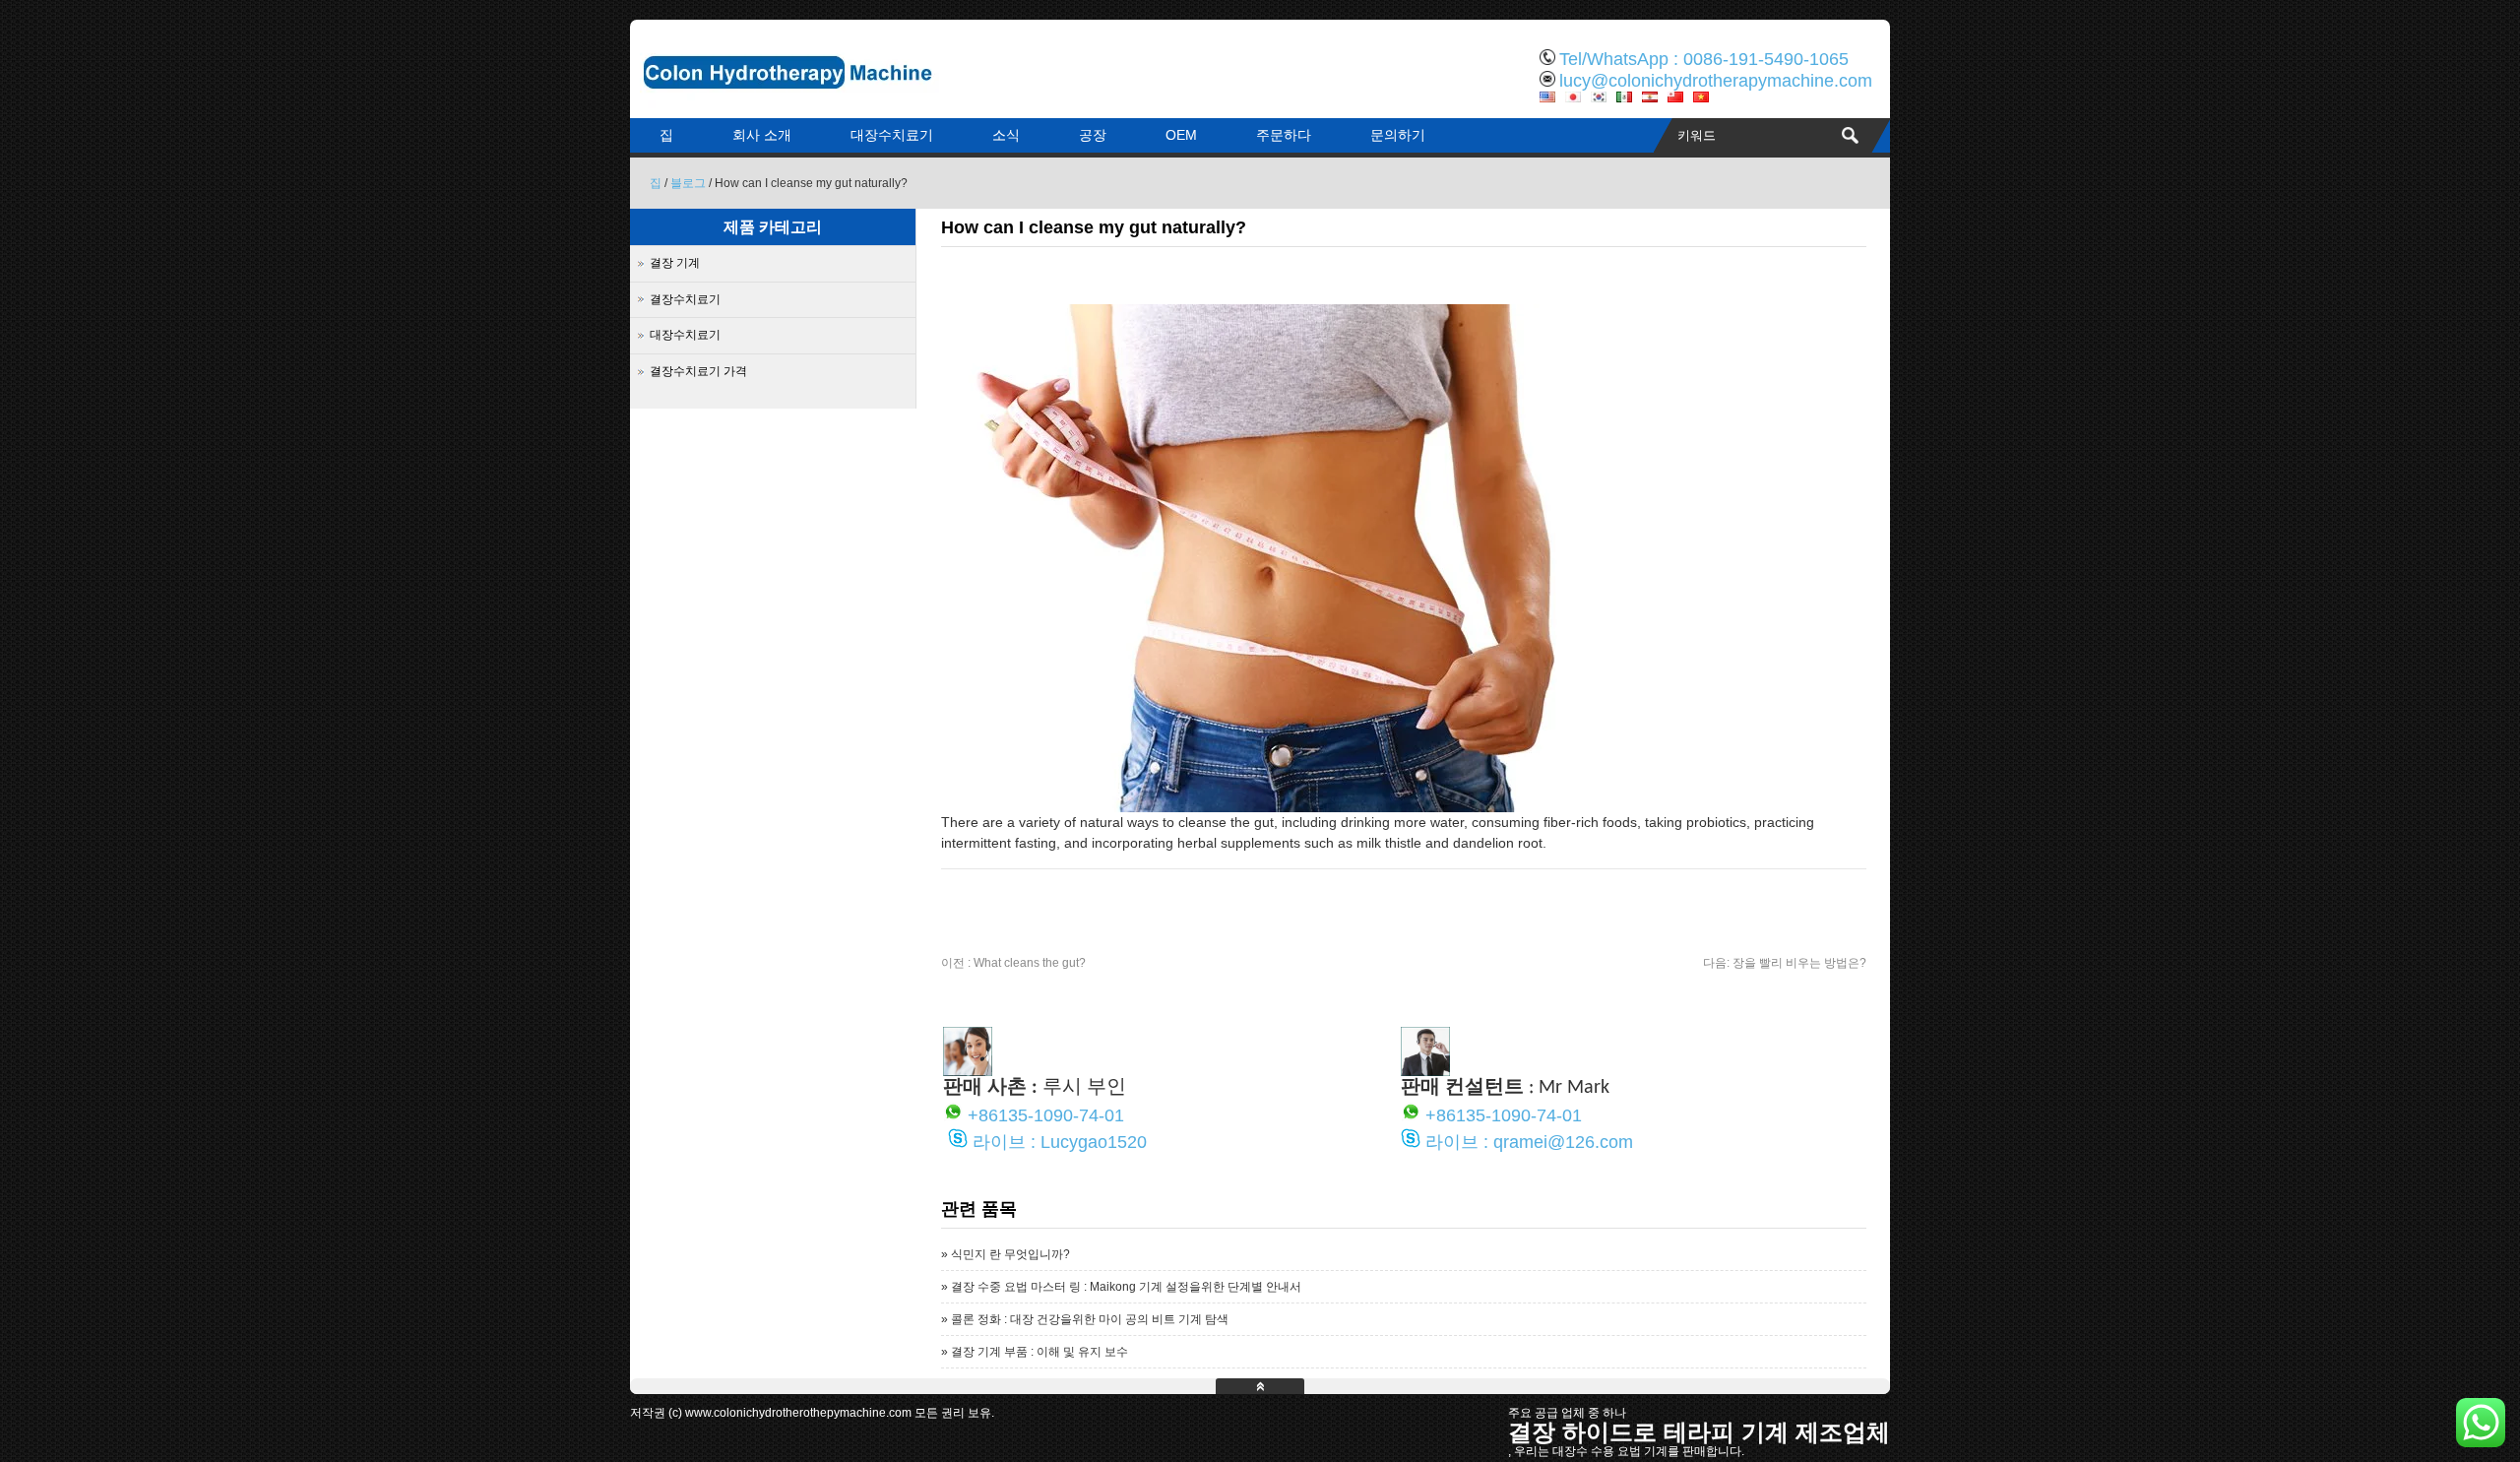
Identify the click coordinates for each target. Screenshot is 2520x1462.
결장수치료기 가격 (698, 371)
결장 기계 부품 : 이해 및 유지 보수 (1039, 1352)
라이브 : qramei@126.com (1529, 1142)
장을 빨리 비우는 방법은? (1785, 963)
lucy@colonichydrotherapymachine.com (1716, 81)
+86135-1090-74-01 (1046, 1115)
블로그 (688, 183)
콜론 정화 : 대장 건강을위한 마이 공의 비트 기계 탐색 (1090, 1319)
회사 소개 (762, 135)
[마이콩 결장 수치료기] (837, 103)
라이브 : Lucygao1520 (1060, 1142)
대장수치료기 (892, 135)
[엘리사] (968, 1071)
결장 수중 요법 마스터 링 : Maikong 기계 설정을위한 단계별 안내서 (1126, 1287)
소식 (1006, 135)
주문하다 (1284, 135)
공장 (1093, 135)
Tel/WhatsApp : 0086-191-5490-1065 (1704, 59)
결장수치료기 (685, 299)
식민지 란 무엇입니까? (1010, 1254)
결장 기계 (675, 263)
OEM (1181, 135)
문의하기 (1398, 135)
